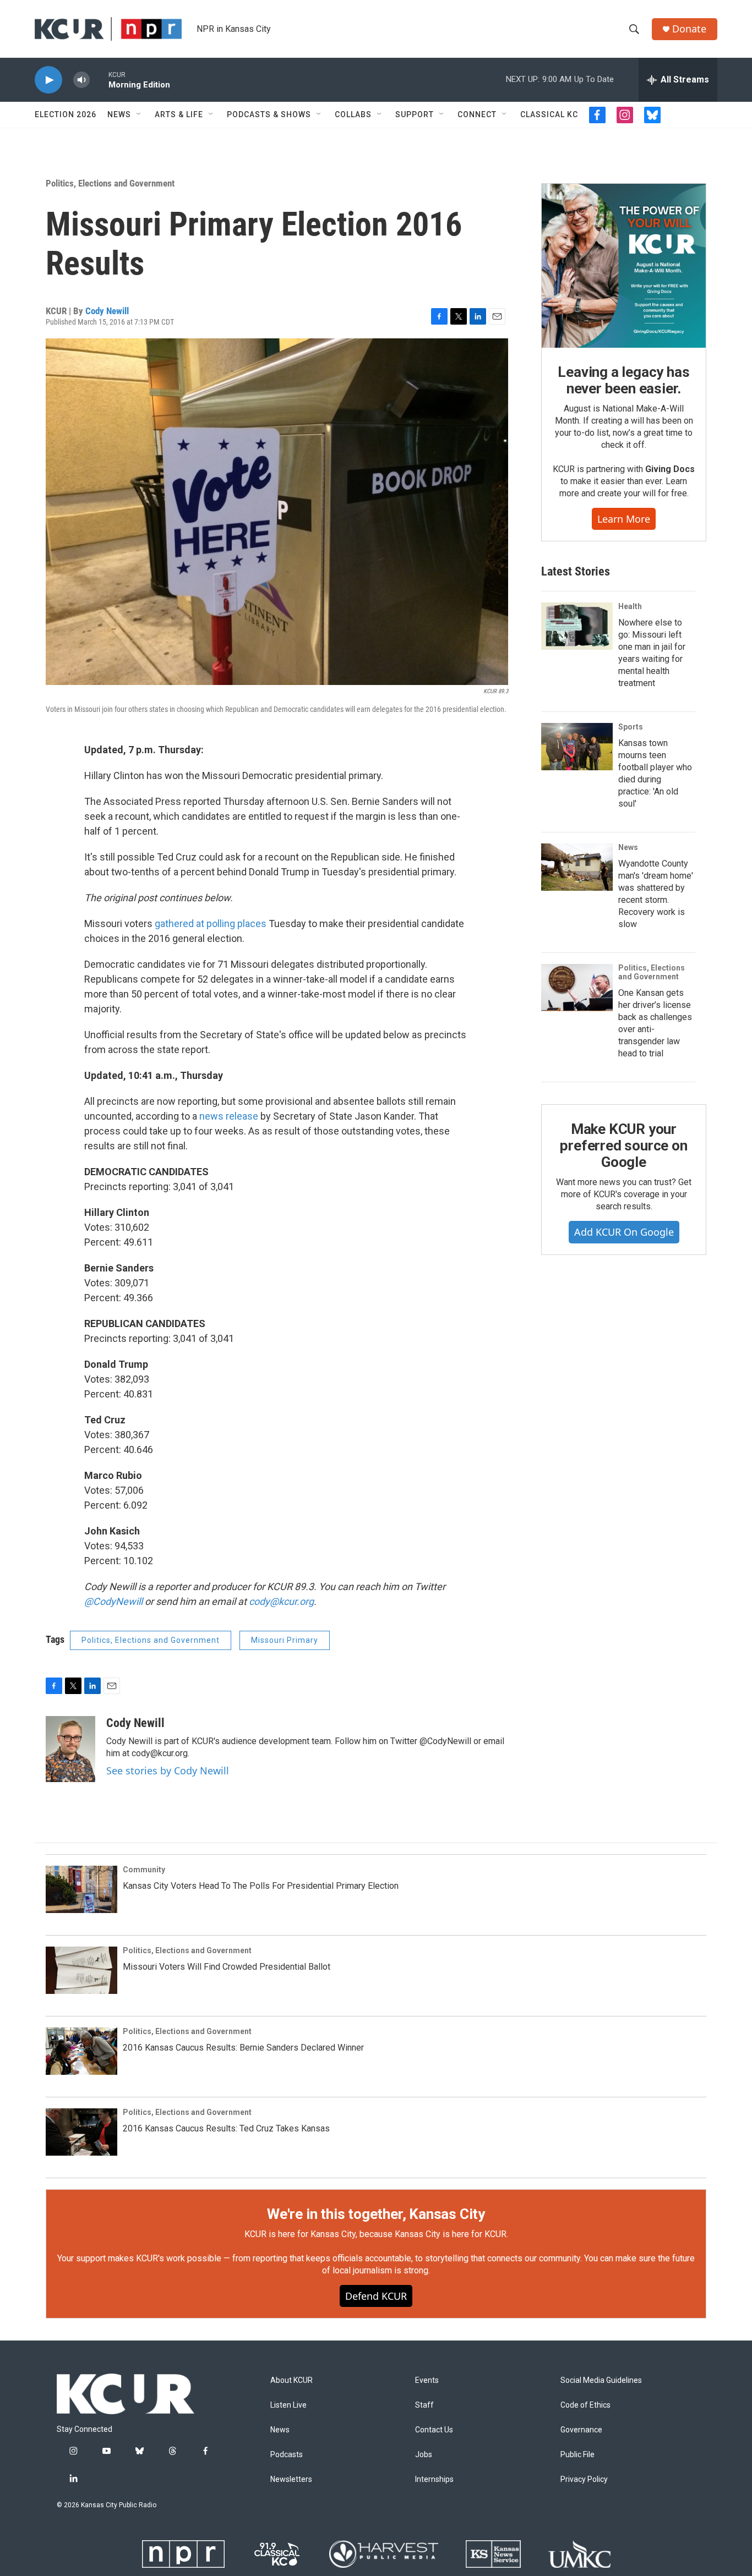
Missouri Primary (285, 1640)
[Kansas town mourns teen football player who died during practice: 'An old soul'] (577, 747)
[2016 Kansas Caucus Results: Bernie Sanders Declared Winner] (81, 2051)
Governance (581, 2430)
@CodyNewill (113, 1601)
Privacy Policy (584, 2479)
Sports (631, 727)
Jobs (424, 2455)
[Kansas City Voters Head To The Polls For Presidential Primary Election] (81, 1889)
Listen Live (288, 2405)
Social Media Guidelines (601, 2380)
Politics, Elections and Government (110, 183)
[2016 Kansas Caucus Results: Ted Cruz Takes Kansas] (81, 2132)
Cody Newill (107, 311)
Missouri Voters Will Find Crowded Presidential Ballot (227, 1967)
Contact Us (434, 2430)
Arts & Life (179, 114)
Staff (424, 2405)
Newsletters (291, 2479)
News (119, 114)
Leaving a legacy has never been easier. (623, 380)
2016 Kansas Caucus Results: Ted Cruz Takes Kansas (226, 2128)
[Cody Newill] (70, 1749)
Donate (689, 29)
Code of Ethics (585, 2405)
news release (229, 1116)
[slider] (99, 80)
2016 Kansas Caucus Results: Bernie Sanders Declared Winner (243, 2048)
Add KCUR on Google (624, 1232)
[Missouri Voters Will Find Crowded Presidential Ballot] (81, 1970)
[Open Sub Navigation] (139, 114)
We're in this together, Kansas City (376, 2214)
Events (427, 2380)
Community (144, 1870)
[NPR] (183, 2554)
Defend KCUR (376, 2296)
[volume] (81, 80)
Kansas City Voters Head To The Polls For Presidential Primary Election (261, 1886)
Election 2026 (66, 114)
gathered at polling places (212, 923)
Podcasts (287, 2455)
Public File (577, 2455)
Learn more (624, 519)
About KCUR (291, 2380)
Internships (434, 2479)
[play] (48, 80)
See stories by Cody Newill (168, 1771)
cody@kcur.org (281, 1601)
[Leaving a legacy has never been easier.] (624, 266)
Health (630, 606)
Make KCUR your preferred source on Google (623, 1146)
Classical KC (549, 114)
